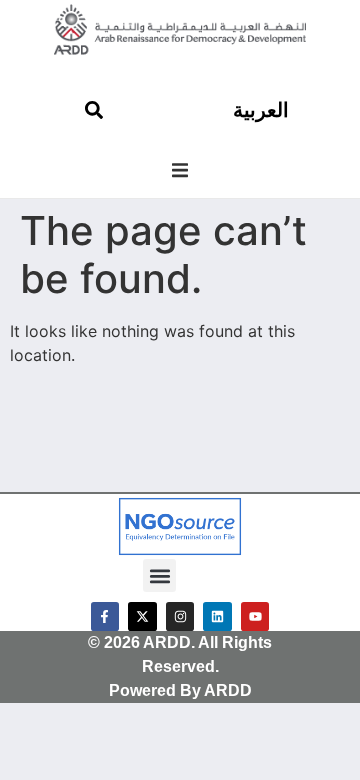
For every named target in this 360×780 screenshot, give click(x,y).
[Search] (94, 110)
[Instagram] (180, 616)
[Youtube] (255, 616)
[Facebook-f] (105, 616)
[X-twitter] (142, 616)
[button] (180, 170)
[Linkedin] (217, 616)
